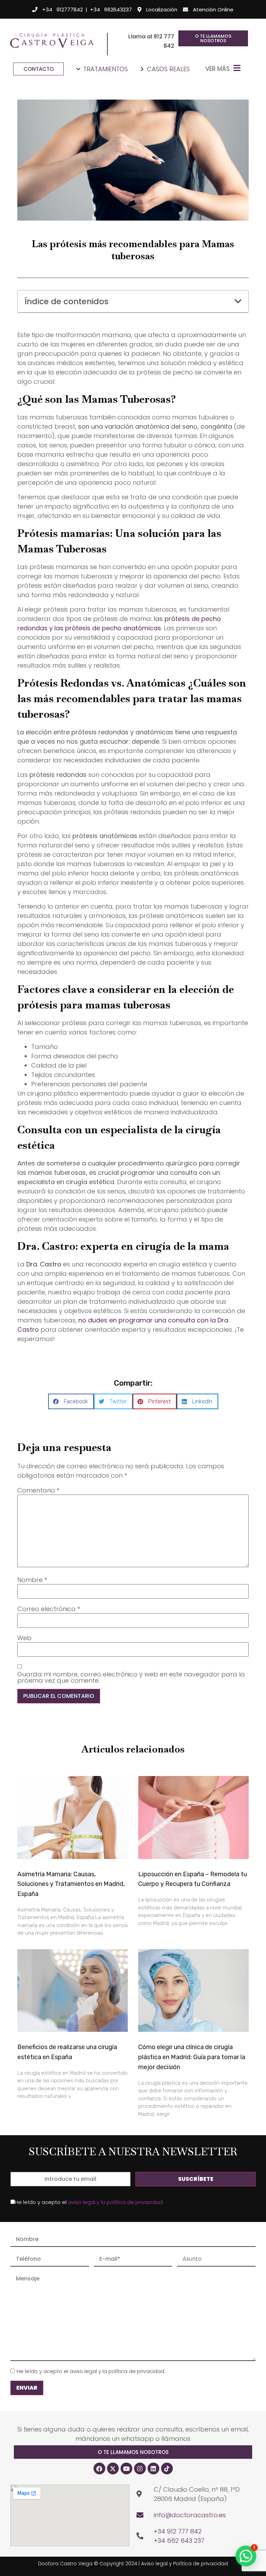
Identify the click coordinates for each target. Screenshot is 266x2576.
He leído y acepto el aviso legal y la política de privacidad (90, 2371)
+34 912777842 (63, 10)
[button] (238, 301)
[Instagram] (140, 2468)
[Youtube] (126, 2468)
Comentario (38, 1490)
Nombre (32, 1580)
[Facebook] (99, 2468)
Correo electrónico (49, 1609)
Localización (162, 10)
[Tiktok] (167, 2468)
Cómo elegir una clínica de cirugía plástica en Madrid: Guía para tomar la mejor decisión (192, 2057)
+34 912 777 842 (178, 2531)
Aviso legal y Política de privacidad (184, 2564)
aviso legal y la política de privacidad (115, 2202)
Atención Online (213, 10)
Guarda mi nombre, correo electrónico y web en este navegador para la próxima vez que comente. (131, 1677)
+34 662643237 (111, 10)
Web (24, 1638)
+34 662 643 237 (179, 2541)
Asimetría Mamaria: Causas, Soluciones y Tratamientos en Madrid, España (71, 1884)
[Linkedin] (153, 2468)
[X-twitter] (113, 2468)
